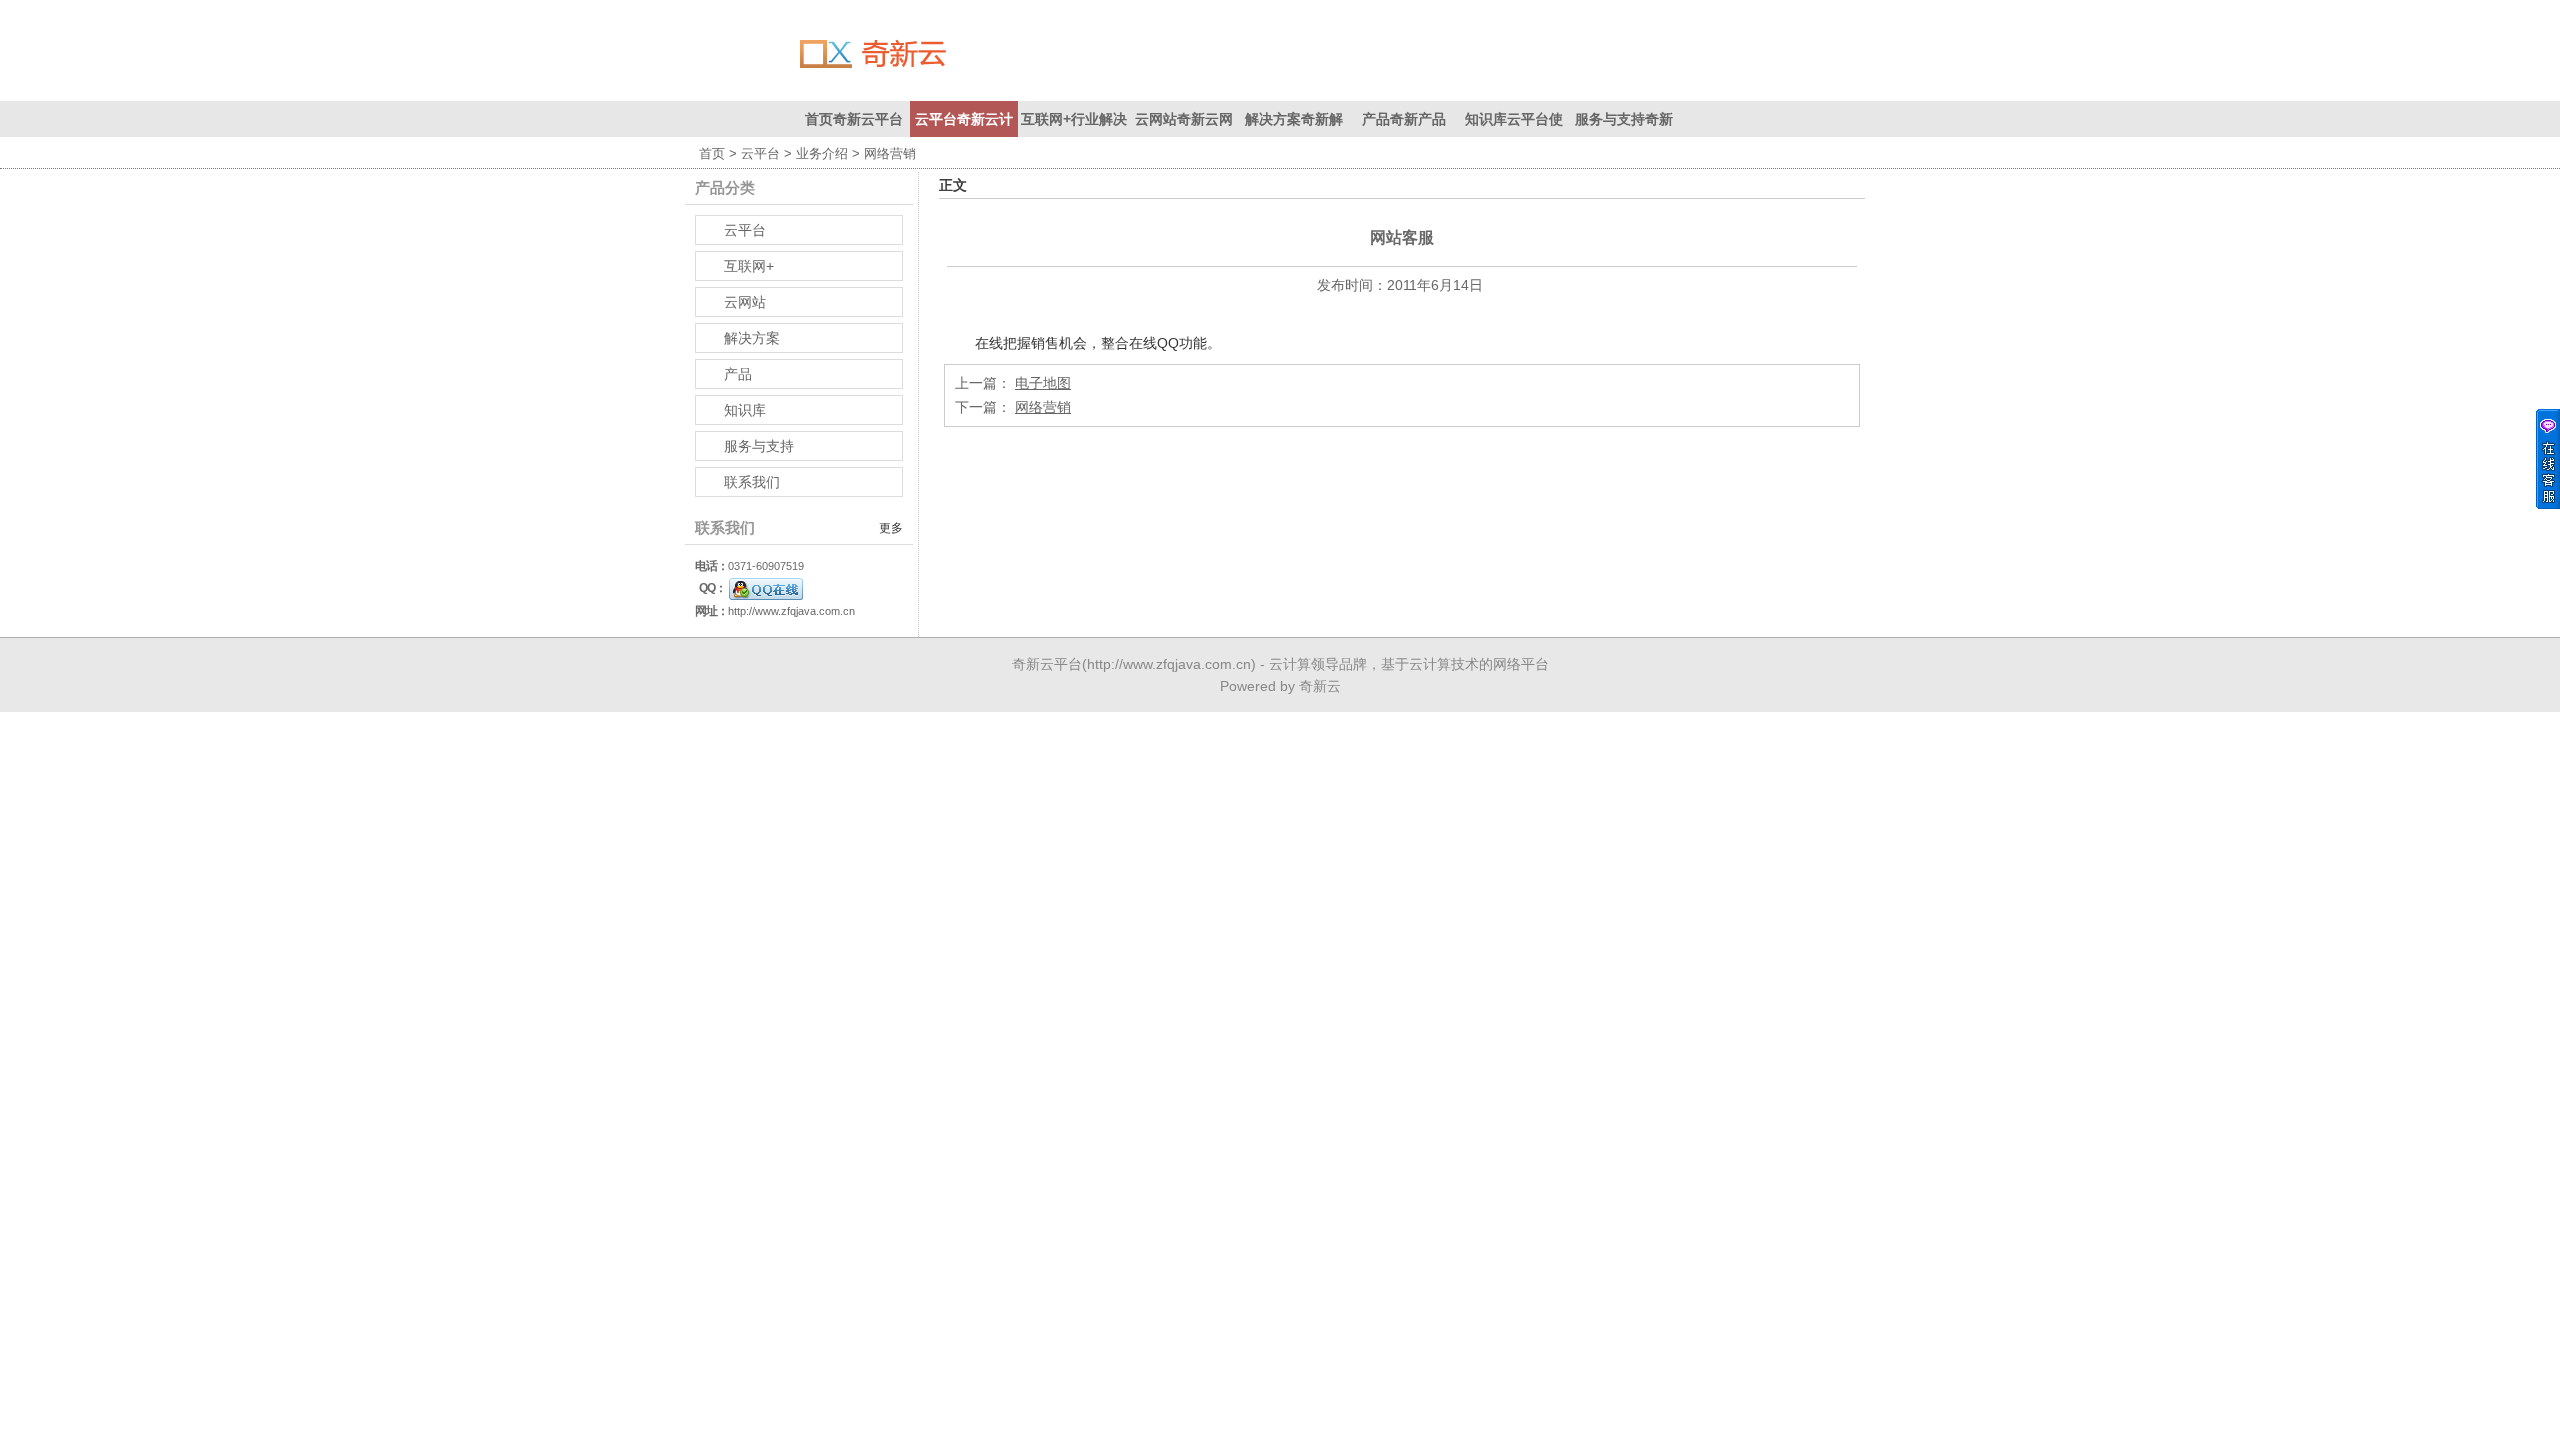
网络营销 (1043, 407)
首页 (712, 153)
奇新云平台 (1047, 664)
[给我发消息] (766, 588)
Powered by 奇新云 (1280, 686)
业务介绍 (822, 153)
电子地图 (1043, 383)
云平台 (760, 153)
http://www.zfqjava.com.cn (791, 611)
